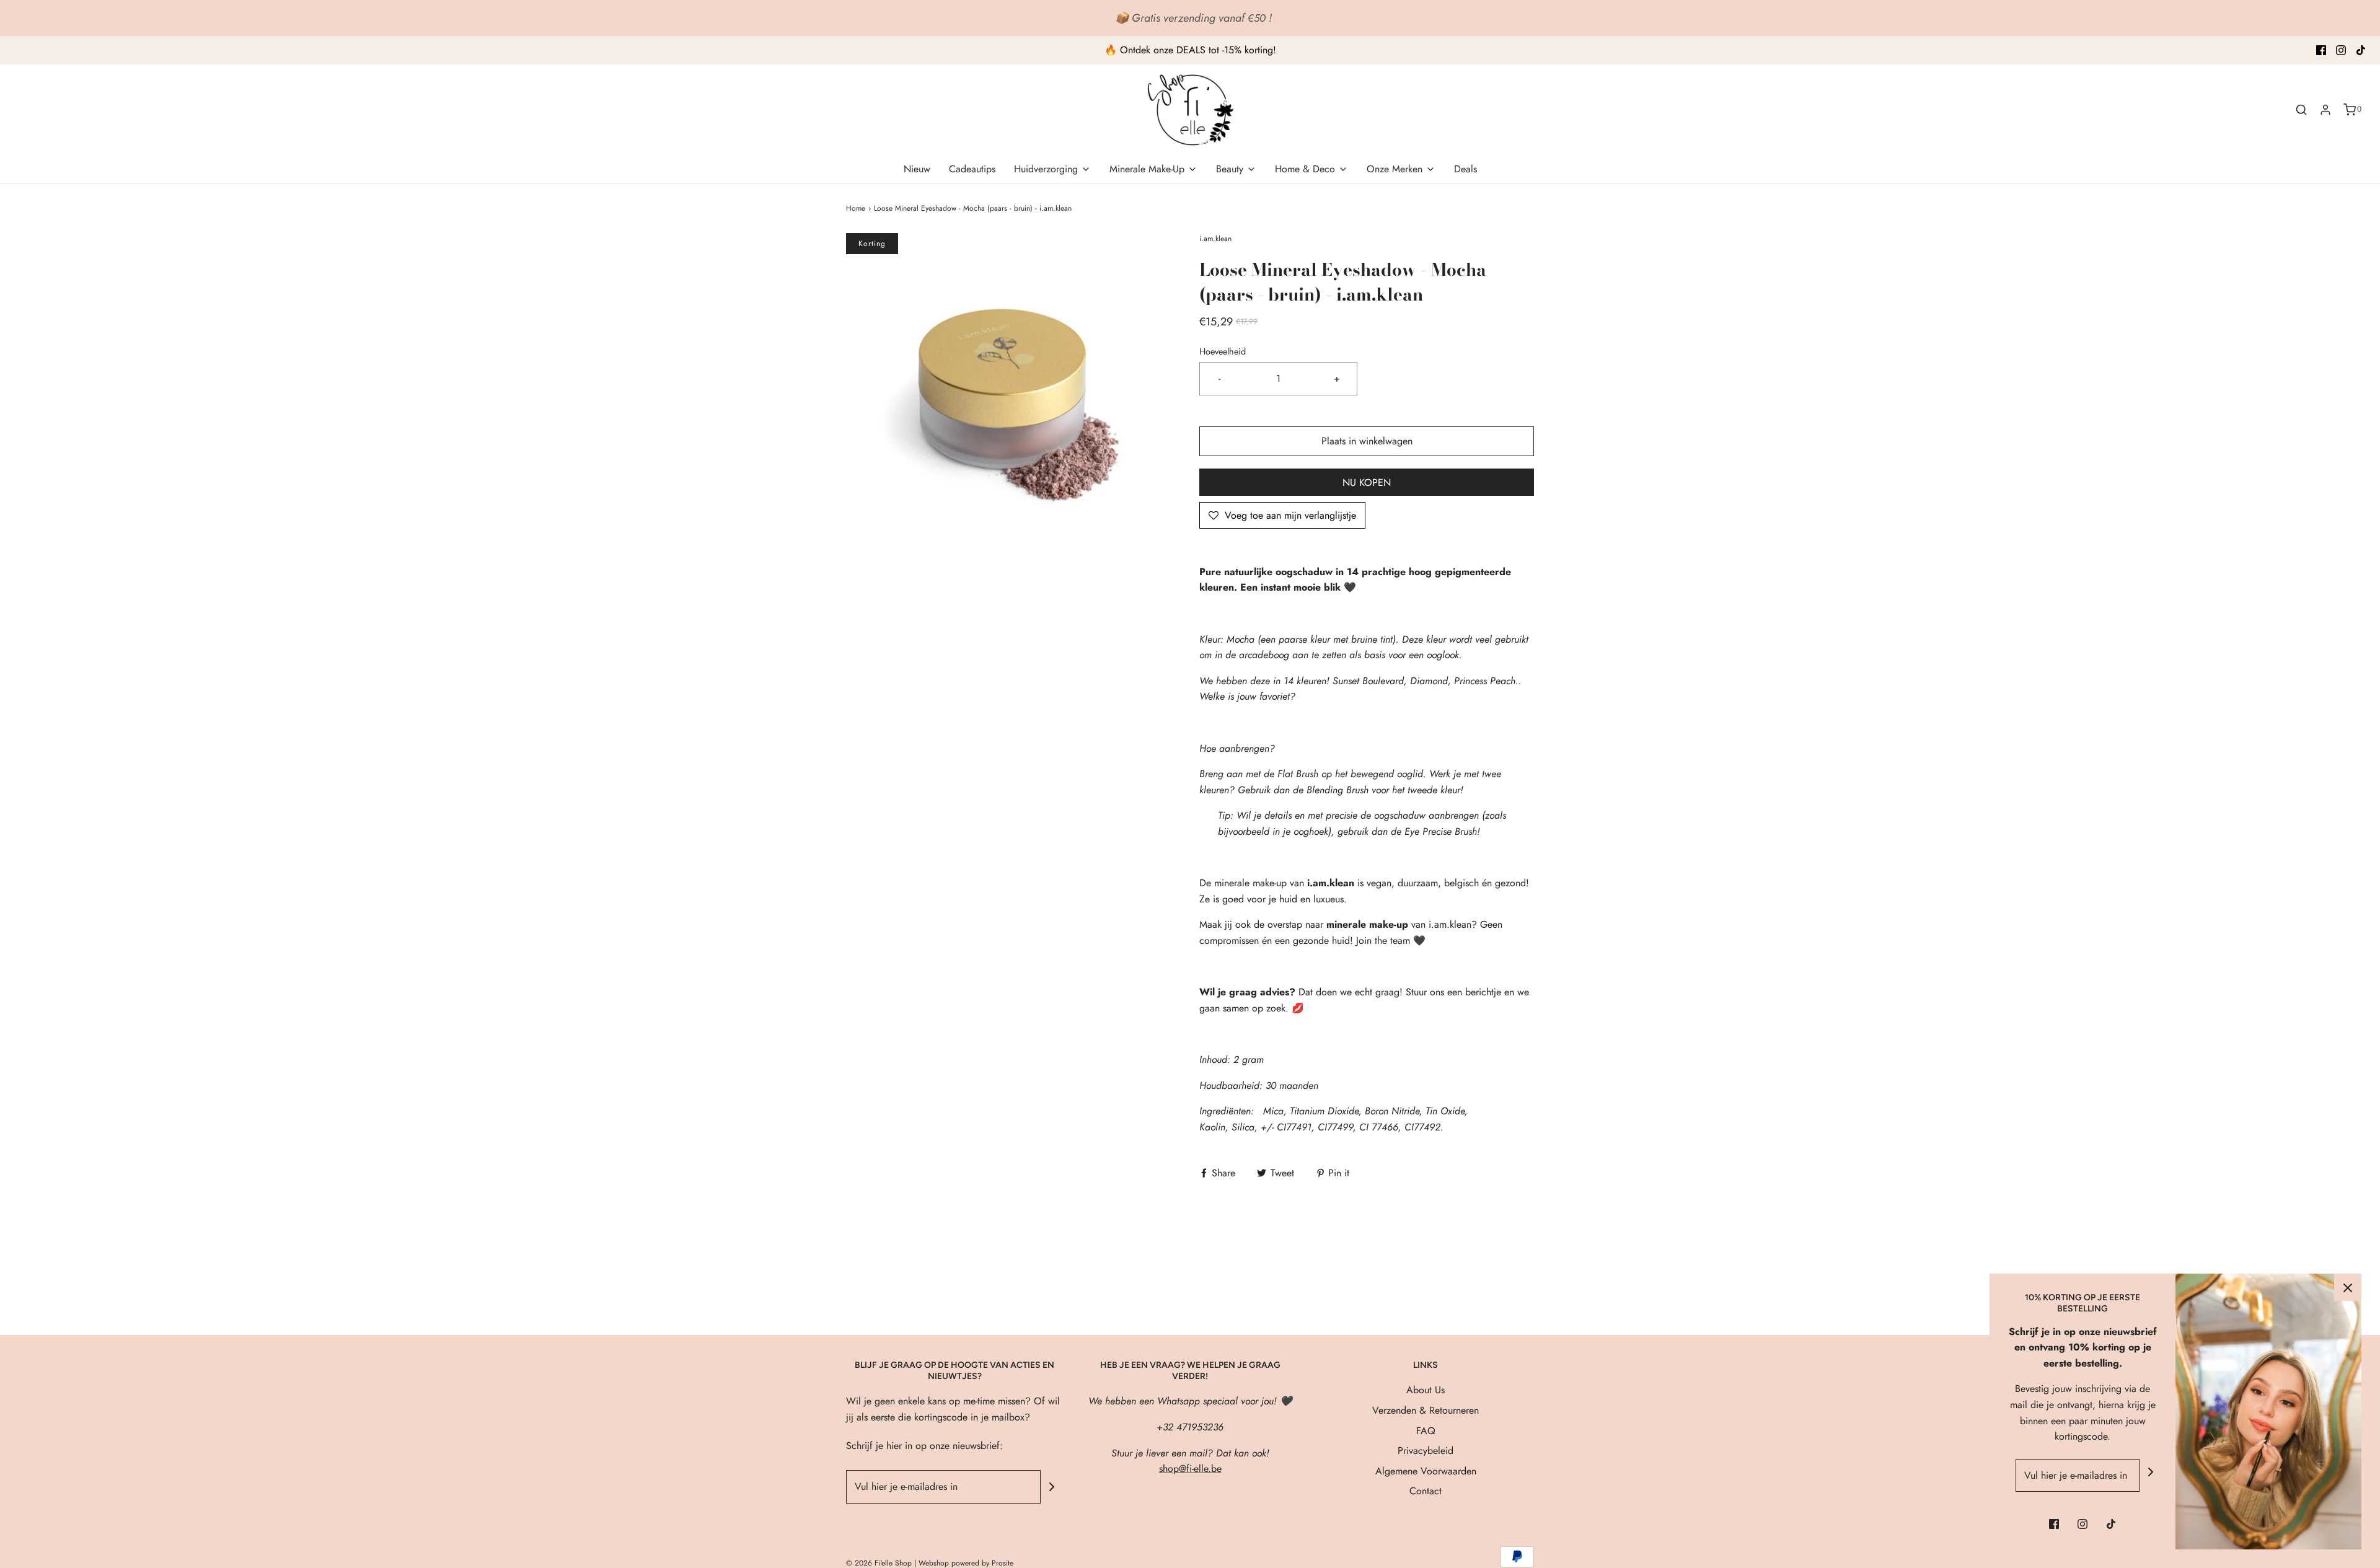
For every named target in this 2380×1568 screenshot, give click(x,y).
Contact (1426, 1491)
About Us (1426, 1390)
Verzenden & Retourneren (1426, 1410)
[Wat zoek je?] (2301, 110)
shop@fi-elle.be (1190, 1469)
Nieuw (917, 169)
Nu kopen (1367, 482)
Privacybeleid (1426, 1451)
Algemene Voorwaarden (1426, 1471)
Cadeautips (972, 169)
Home (856, 208)
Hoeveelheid (1223, 351)
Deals (1465, 169)
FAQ (1426, 1431)
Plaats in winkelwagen (1367, 441)
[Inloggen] (2325, 110)
